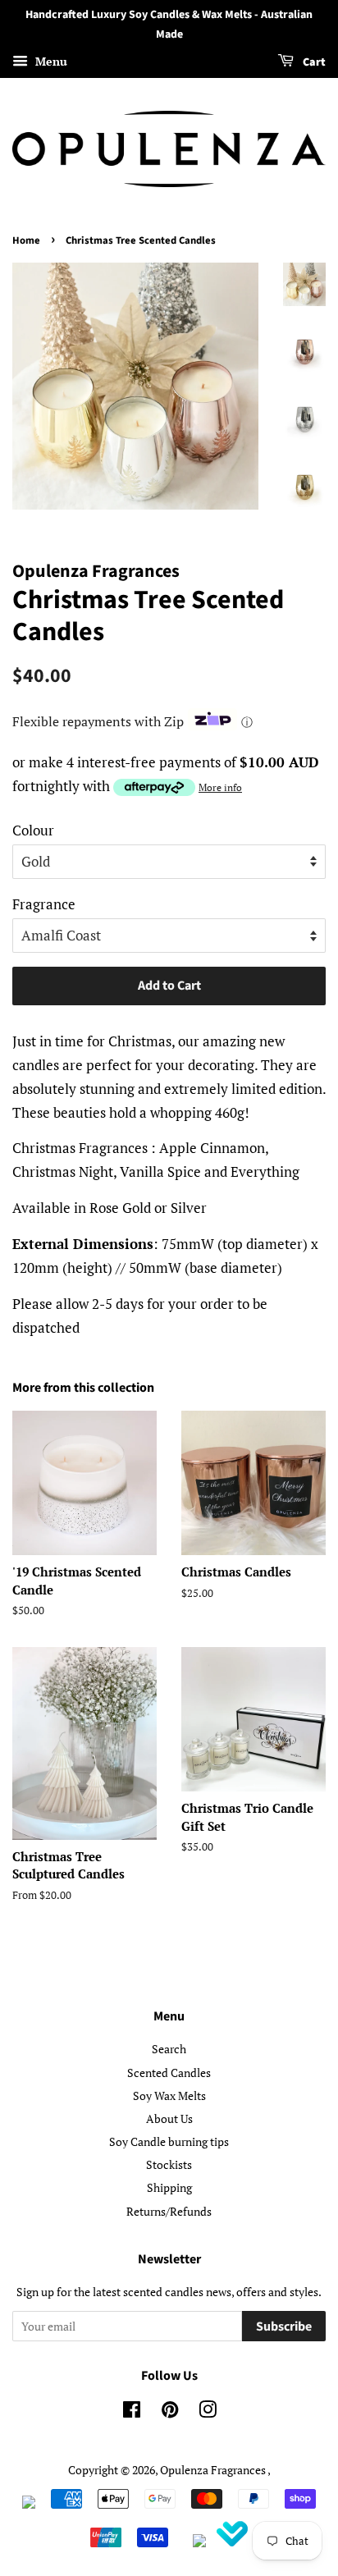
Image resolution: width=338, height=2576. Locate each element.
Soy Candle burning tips (169, 2141)
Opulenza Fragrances (213, 2470)
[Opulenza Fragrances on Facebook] (132, 2412)
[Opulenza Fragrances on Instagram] (208, 2412)
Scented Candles (169, 2073)
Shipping (169, 2187)
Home (26, 240)
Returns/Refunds (169, 2211)
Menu (50, 61)
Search (169, 2049)
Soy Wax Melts (169, 2096)
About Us (169, 2118)
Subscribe (284, 2327)
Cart (313, 62)
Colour (33, 830)
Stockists (169, 2164)
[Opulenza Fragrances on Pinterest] (170, 2412)
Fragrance (44, 904)
